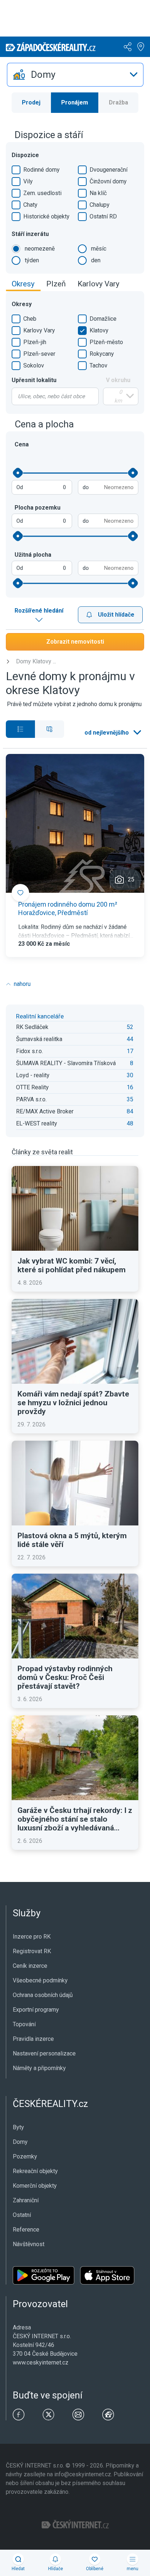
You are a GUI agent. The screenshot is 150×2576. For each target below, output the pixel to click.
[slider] (18, 473)
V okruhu (118, 380)
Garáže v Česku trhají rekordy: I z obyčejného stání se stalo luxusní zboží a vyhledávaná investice (75, 1819)
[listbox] (75, 75)
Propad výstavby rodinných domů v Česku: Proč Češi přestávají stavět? (65, 1677)
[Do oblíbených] (20, 893)
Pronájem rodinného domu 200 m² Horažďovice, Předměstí (68, 908)
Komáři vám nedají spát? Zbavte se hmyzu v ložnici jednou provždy (73, 1403)
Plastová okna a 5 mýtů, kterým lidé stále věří (72, 1540)
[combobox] (55, 396)
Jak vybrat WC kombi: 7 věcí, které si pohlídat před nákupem (72, 1265)
